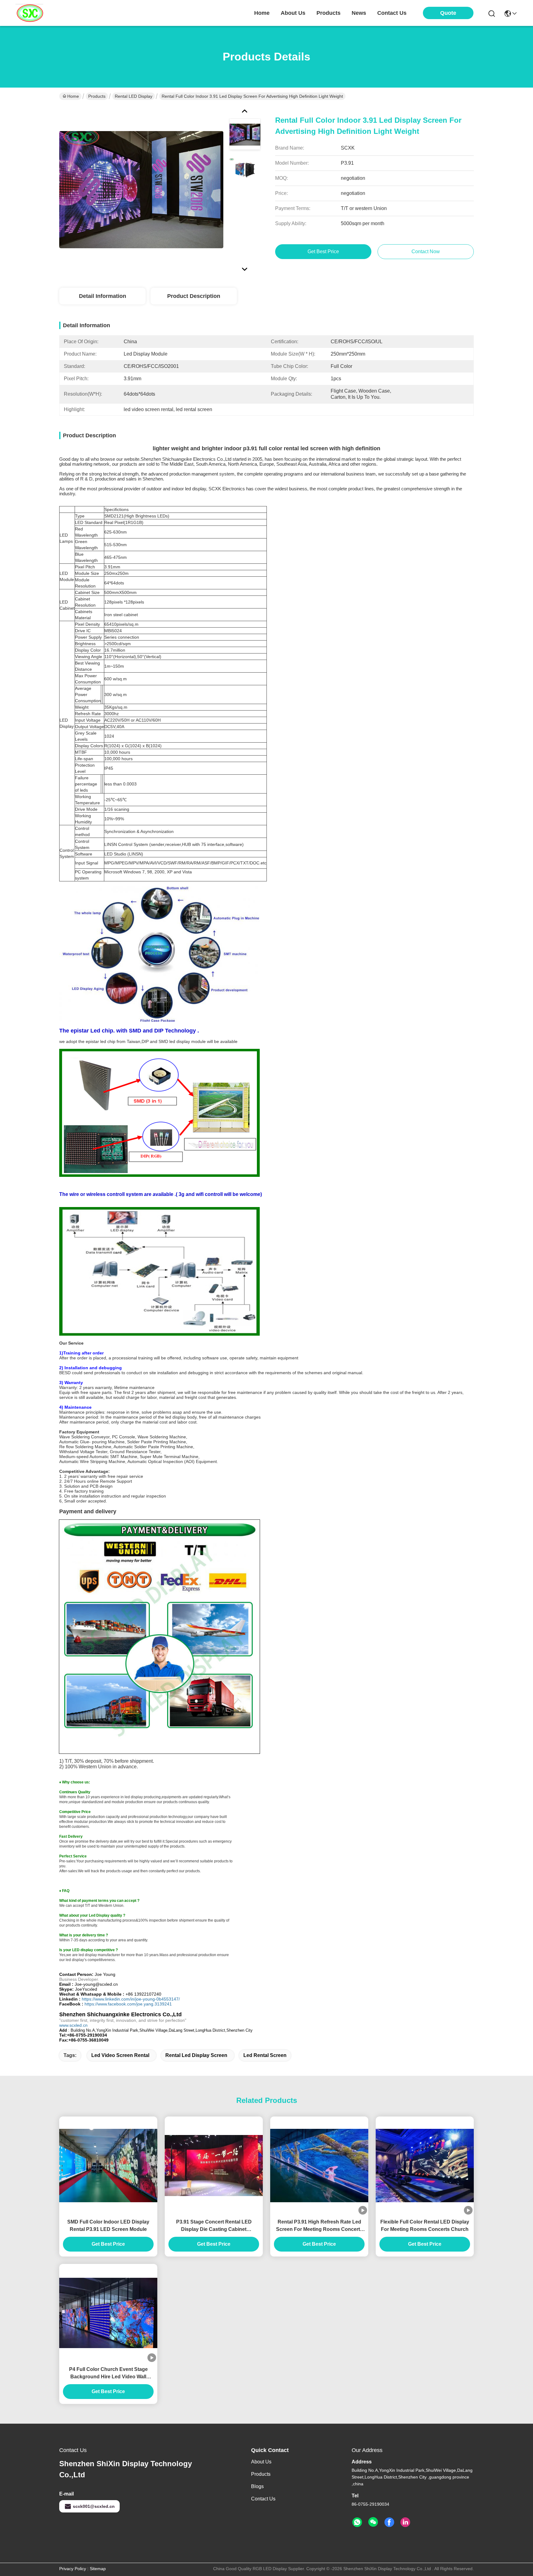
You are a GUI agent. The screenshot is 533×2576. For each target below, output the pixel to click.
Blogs (257, 2486)
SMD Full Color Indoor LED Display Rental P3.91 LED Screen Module (108, 2226)
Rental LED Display (134, 96)
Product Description (194, 296)
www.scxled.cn (73, 2025)
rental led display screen (196, 2055)
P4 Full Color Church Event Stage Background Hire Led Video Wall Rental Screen (108, 2374)
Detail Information (103, 296)
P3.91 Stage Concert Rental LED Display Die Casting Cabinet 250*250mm (214, 2226)
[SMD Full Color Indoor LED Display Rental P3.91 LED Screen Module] (108, 2166)
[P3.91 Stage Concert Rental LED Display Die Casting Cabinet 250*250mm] (214, 2166)
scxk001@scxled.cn (94, 2506)
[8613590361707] (357, 2522)
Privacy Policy (73, 2569)
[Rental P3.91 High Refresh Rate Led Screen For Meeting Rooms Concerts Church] (319, 2166)
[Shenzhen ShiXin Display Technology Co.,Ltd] (29, 13)
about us (293, 13)
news (359, 13)
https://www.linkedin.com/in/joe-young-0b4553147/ (131, 1999)
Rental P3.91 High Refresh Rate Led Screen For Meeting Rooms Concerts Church (319, 2226)
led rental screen (265, 2055)
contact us (392, 13)
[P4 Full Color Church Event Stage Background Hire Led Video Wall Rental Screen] (108, 2313)
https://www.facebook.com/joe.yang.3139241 (128, 2004)
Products (97, 96)
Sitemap (98, 2569)
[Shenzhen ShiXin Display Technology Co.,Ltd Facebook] (389, 2522)
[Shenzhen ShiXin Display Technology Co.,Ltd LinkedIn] (405, 2522)
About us (261, 2462)
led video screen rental (120, 2055)
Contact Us (263, 2499)
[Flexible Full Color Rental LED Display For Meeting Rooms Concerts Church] (425, 2166)
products (328, 13)
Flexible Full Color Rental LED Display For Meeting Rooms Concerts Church (425, 2226)
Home (262, 13)
